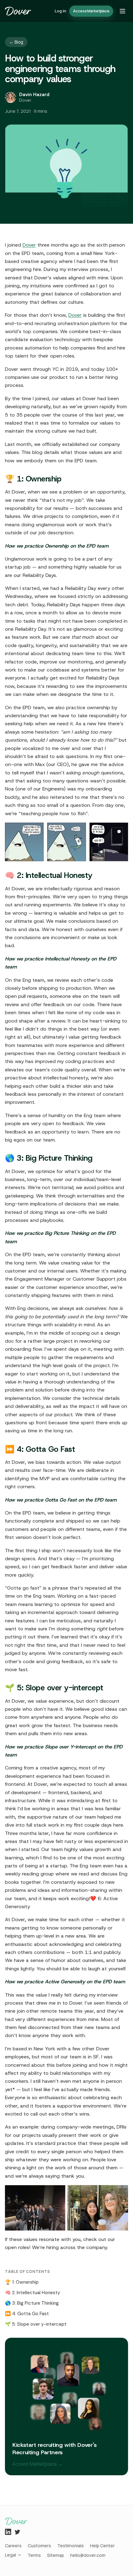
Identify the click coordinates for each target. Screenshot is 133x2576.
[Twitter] (17, 2532)
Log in (60, 11)
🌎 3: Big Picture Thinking (32, 2303)
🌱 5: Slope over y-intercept (36, 2324)
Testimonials (71, 2546)
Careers (13, 2546)
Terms (34, 2555)
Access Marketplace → (37, 2464)
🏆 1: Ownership (22, 2282)
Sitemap (56, 2555)
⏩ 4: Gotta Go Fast (27, 2314)
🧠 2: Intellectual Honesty (32, 2293)
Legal (11, 2555)
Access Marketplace (91, 11)
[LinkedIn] (8, 2532)
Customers (39, 2546)
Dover (29, 245)
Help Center (102, 2546)
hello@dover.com (88, 2555)
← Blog (16, 42)
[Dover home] (18, 11)
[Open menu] (122, 11)
